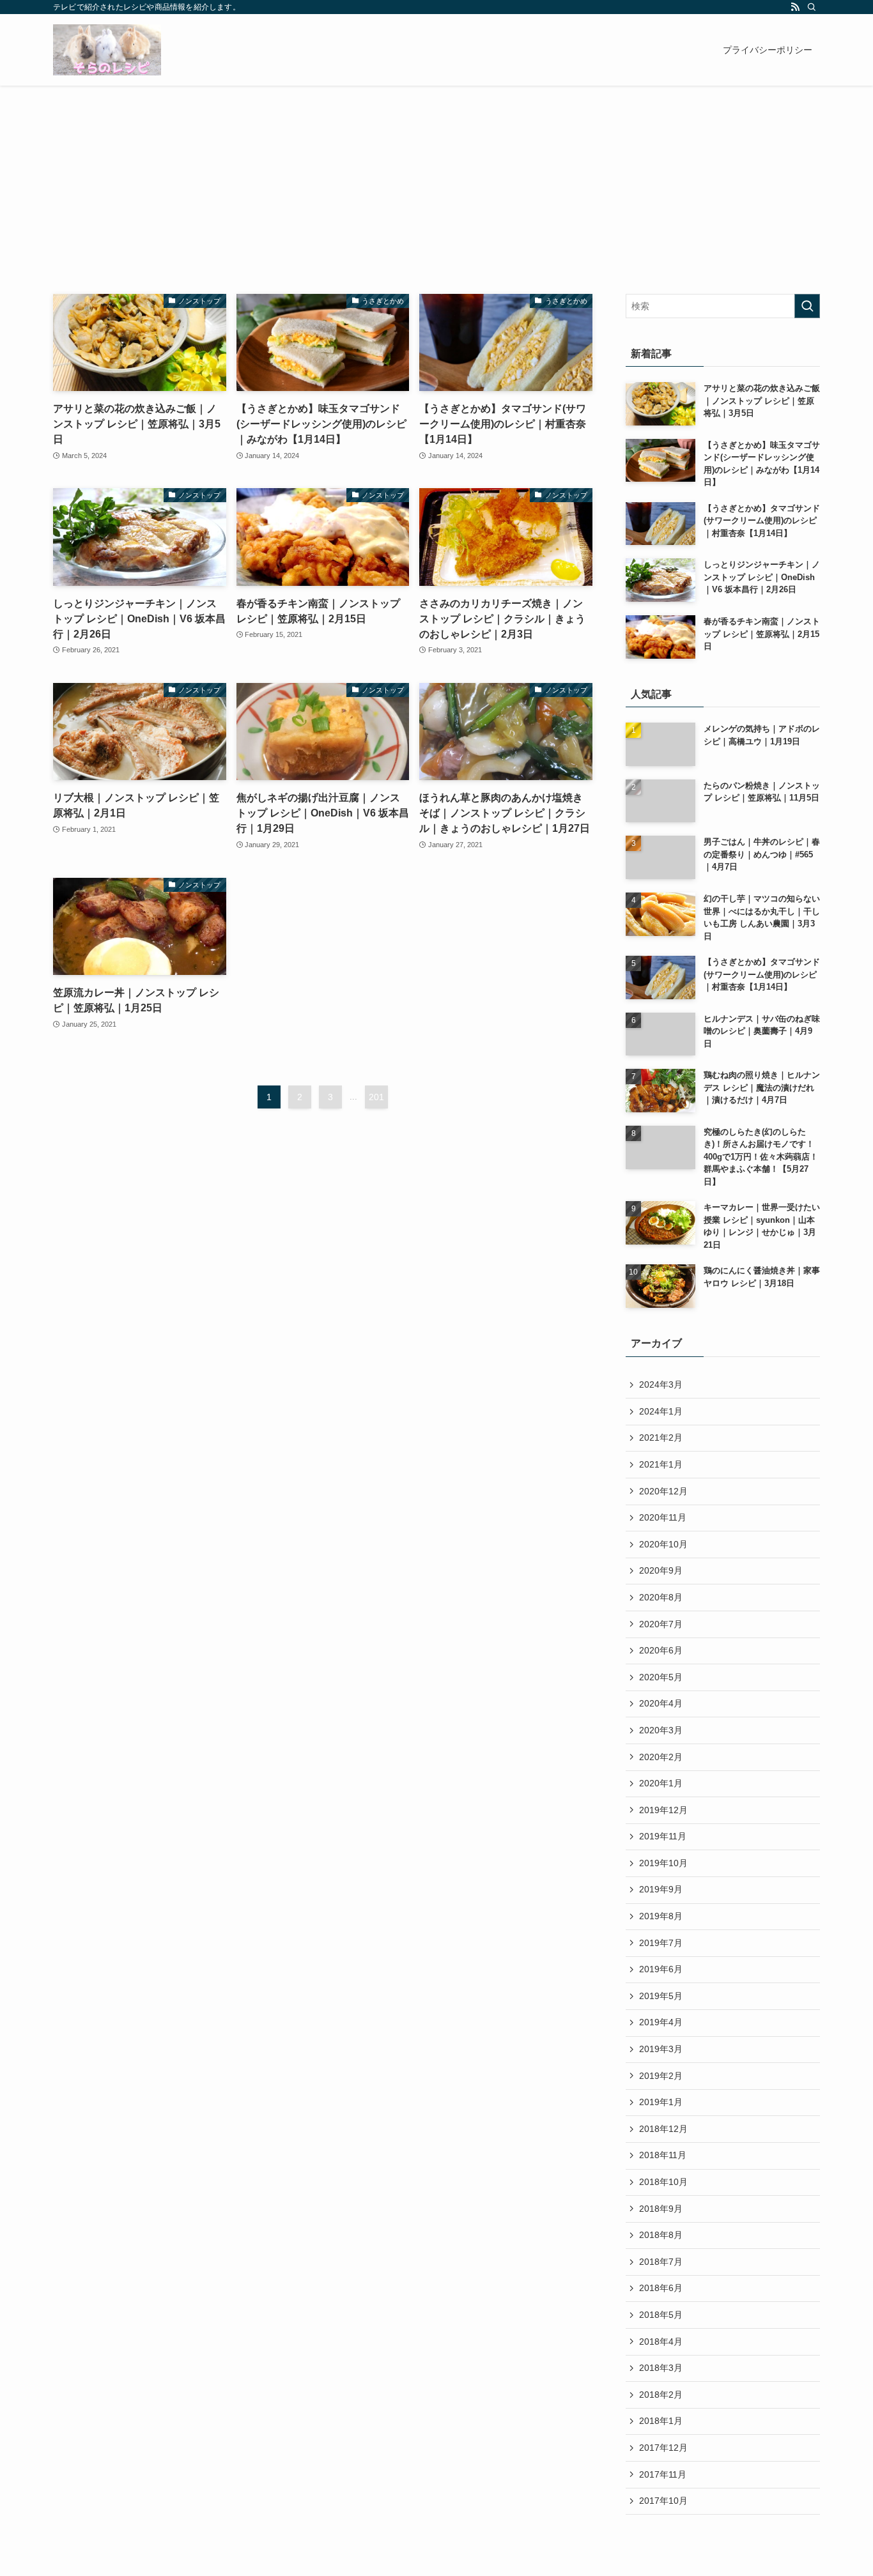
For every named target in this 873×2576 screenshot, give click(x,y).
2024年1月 (661, 1411)
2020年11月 (663, 1517)
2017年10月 (663, 2501)
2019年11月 (663, 1836)
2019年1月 (661, 2102)
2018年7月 (661, 2262)
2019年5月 (661, 1996)
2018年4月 (661, 2342)
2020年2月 (661, 1757)
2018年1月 (661, 2421)
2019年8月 (661, 1916)
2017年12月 (663, 2448)
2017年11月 (663, 2474)
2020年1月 (661, 1783)
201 (376, 1097)
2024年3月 (661, 1384)
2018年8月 (661, 2235)
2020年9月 (661, 1570)
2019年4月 (661, 2022)
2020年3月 (661, 1730)
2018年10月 (663, 2182)
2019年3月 (661, 2049)
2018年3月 (661, 2368)
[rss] (795, 7)
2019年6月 (661, 1969)
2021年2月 (661, 1437)
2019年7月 (661, 1943)
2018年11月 (663, 2155)
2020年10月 (663, 1544)
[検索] (812, 7)
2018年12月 (663, 2129)
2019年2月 (661, 2076)
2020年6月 (661, 1650)
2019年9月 (661, 1889)
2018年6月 (661, 2288)
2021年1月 (661, 1464)
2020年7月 (661, 1624)
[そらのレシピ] (107, 50)
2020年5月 (661, 1677)
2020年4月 (661, 1703)
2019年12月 (663, 1810)
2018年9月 (661, 2209)
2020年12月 (663, 1491)
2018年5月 (661, 2315)
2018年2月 (661, 2395)
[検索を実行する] (807, 306)
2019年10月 (663, 1863)
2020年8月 (661, 1597)
